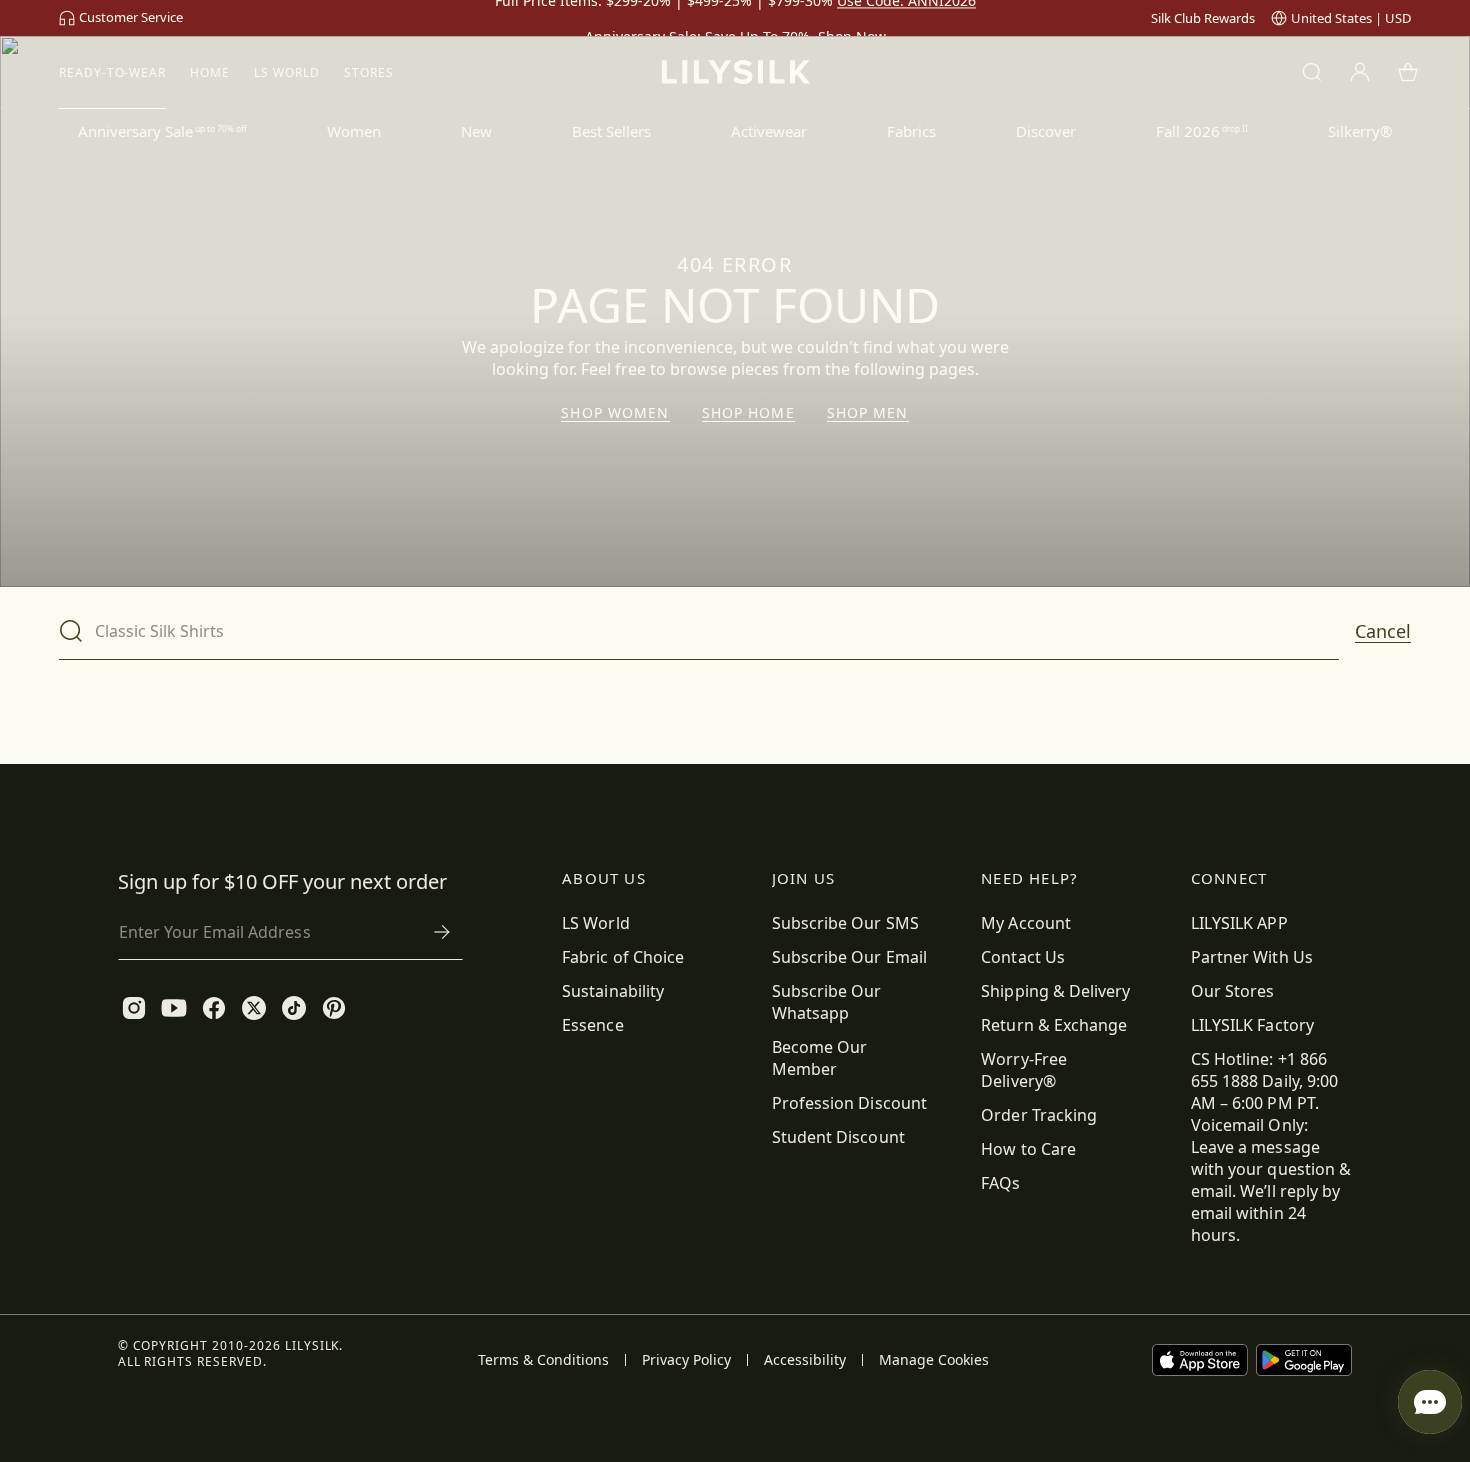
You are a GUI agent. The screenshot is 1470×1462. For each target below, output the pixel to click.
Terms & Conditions (543, 1360)
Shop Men (868, 413)
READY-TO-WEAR (112, 72)
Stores (369, 72)
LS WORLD (287, 72)
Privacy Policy (686, 1360)
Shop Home (748, 413)
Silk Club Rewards (1203, 18)
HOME (210, 72)
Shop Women (615, 413)
